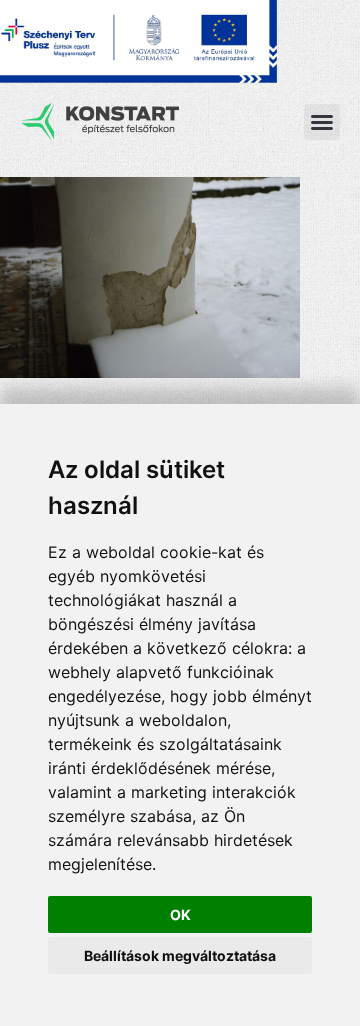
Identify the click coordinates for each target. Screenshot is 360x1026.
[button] (322, 122)
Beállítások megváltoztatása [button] (180, 955)
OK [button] (180, 914)
